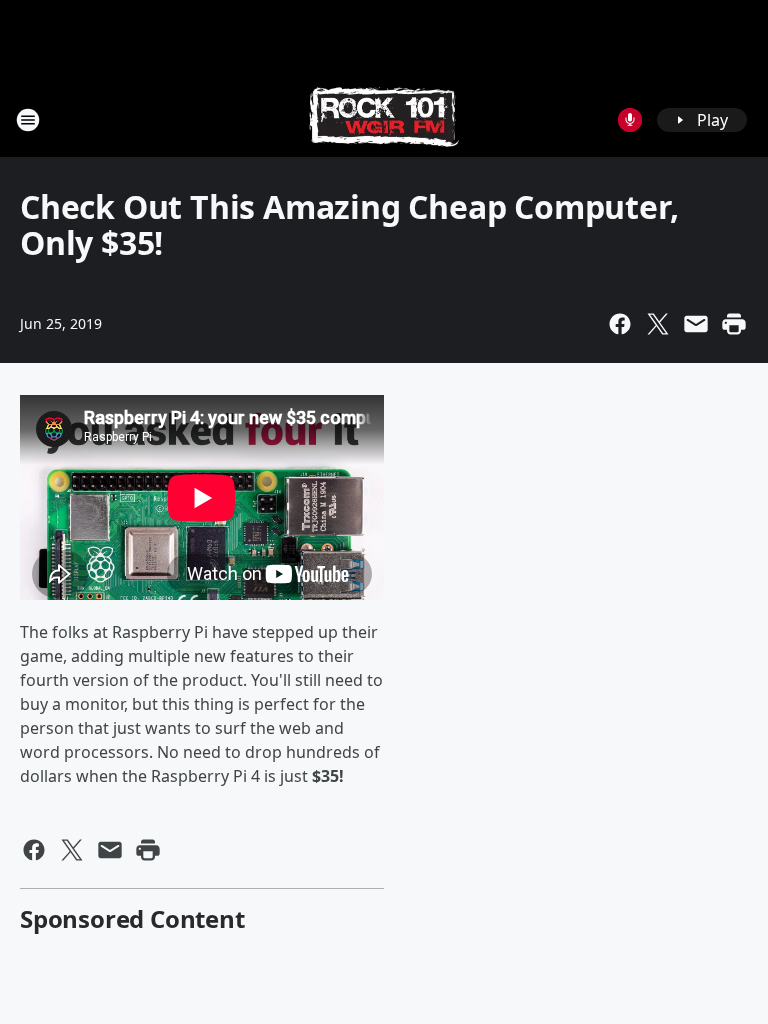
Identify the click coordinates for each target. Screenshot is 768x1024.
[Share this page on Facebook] (620, 324)
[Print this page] (734, 324)
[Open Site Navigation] (28, 120)
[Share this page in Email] (696, 324)
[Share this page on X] (658, 324)
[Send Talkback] (630, 120)
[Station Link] (384, 119)
